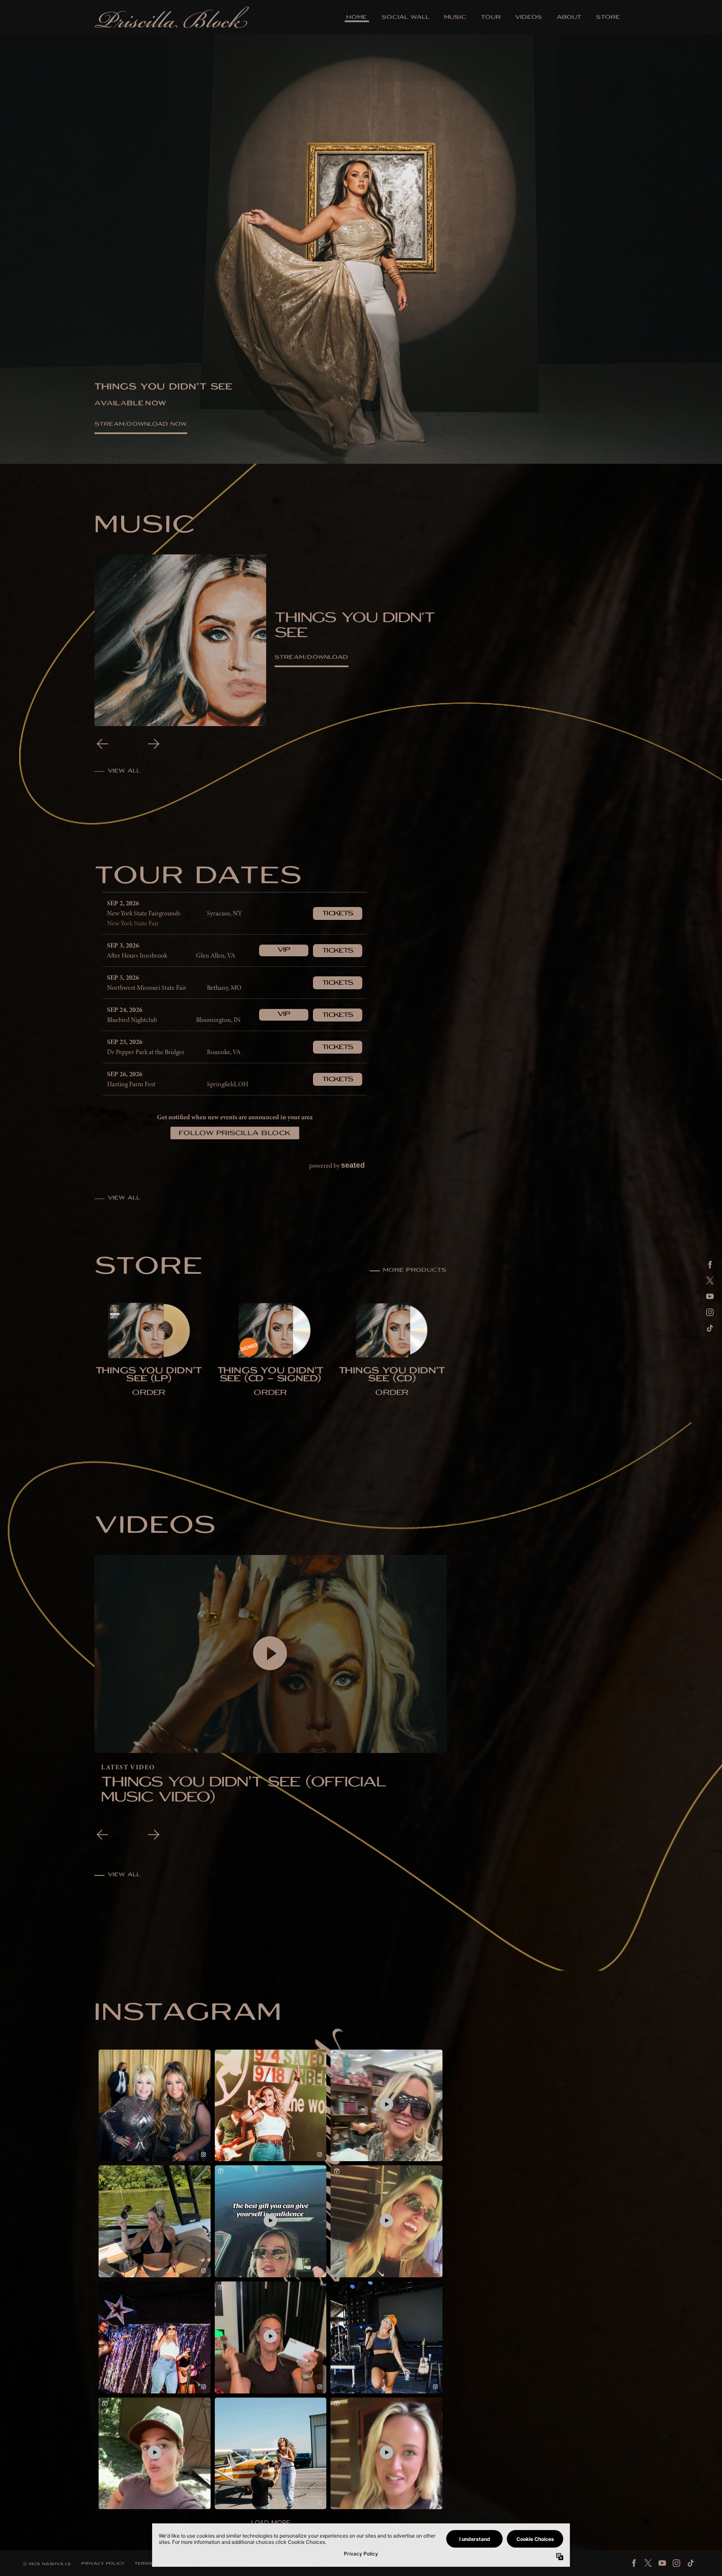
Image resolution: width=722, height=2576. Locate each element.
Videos (529, 18)
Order (149, 1393)
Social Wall (406, 18)
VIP (284, 950)
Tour (491, 18)
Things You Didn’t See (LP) (149, 1376)
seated (353, 1165)
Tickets (338, 914)
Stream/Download (311, 658)
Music (455, 18)
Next (154, 744)
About (569, 18)
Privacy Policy (103, 2564)
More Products (415, 1271)
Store (608, 18)
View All (124, 1198)
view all (124, 771)
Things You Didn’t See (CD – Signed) (271, 1376)
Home (357, 18)
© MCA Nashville (47, 2565)
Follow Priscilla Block (235, 1134)
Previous (102, 744)
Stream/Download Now (141, 425)
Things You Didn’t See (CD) (392, 1376)
